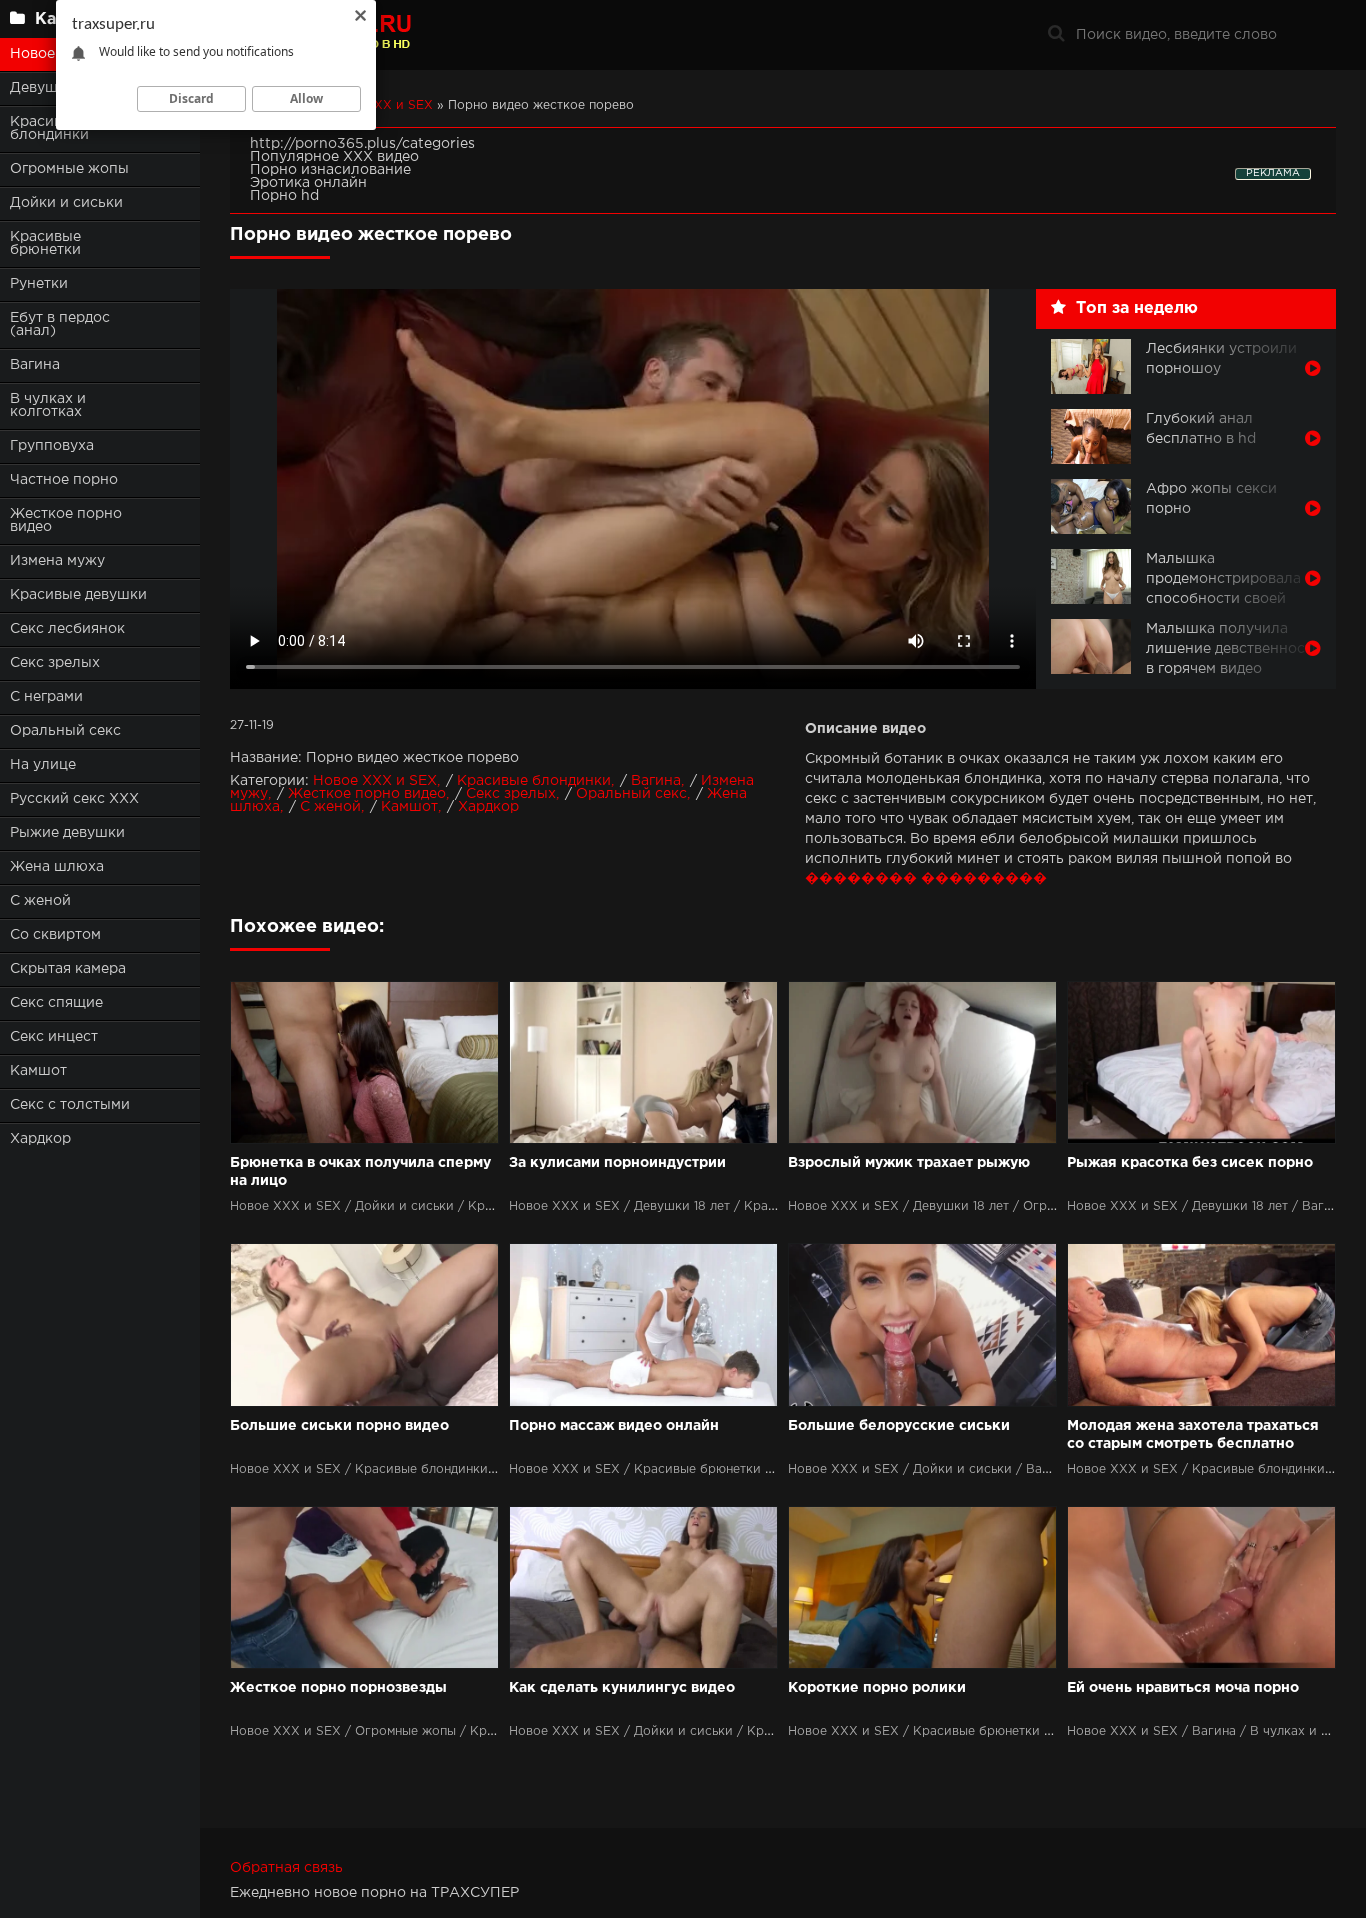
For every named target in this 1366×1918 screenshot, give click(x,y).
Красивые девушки (78, 595)
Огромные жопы (69, 169)
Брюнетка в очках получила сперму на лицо (360, 1172)
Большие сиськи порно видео (339, 1426)
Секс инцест (54, 1037)
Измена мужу (57, 561)
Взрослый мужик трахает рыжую (909, 1163)
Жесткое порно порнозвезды (338, 1688)
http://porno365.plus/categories (362, 144)
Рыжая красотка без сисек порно (1190, 1163)
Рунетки (39, 284)
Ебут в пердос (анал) (60, 324)
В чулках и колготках (48, 405)
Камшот (38, 1071)
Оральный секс (65, 731)
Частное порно (64, 480)
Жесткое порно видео (66, 520)
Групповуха (52, 446)
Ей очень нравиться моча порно (1183, 1688)
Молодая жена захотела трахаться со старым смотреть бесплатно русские (1193, 1436)
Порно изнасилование (330, 170)
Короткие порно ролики (877, 1688)
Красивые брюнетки (45, 243)
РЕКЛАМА (1273, 173)
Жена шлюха (57, 867)
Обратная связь (286, 1868)
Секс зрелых (55, 663)
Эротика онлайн (308, 183)
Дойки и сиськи (66, 203)
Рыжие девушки (67, 833)
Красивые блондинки (534, 781)
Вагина (35, 365)
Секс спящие (56, 1003)
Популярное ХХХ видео (334, 157)
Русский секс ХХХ (74, 799)
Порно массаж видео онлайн (614, 1426)
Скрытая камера (68, 969)
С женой (40, 901)
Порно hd (284, 196)
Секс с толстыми (70, 1105)
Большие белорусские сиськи (899, 1426)
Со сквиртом (55, 935)
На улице (43, 765)
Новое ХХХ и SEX (375, 781)
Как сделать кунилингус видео (622, 1688)
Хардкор (40, 1139)
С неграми (46, 697)
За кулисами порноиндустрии (617, 1163)
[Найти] (1056, 35)
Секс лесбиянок (67, 629)
